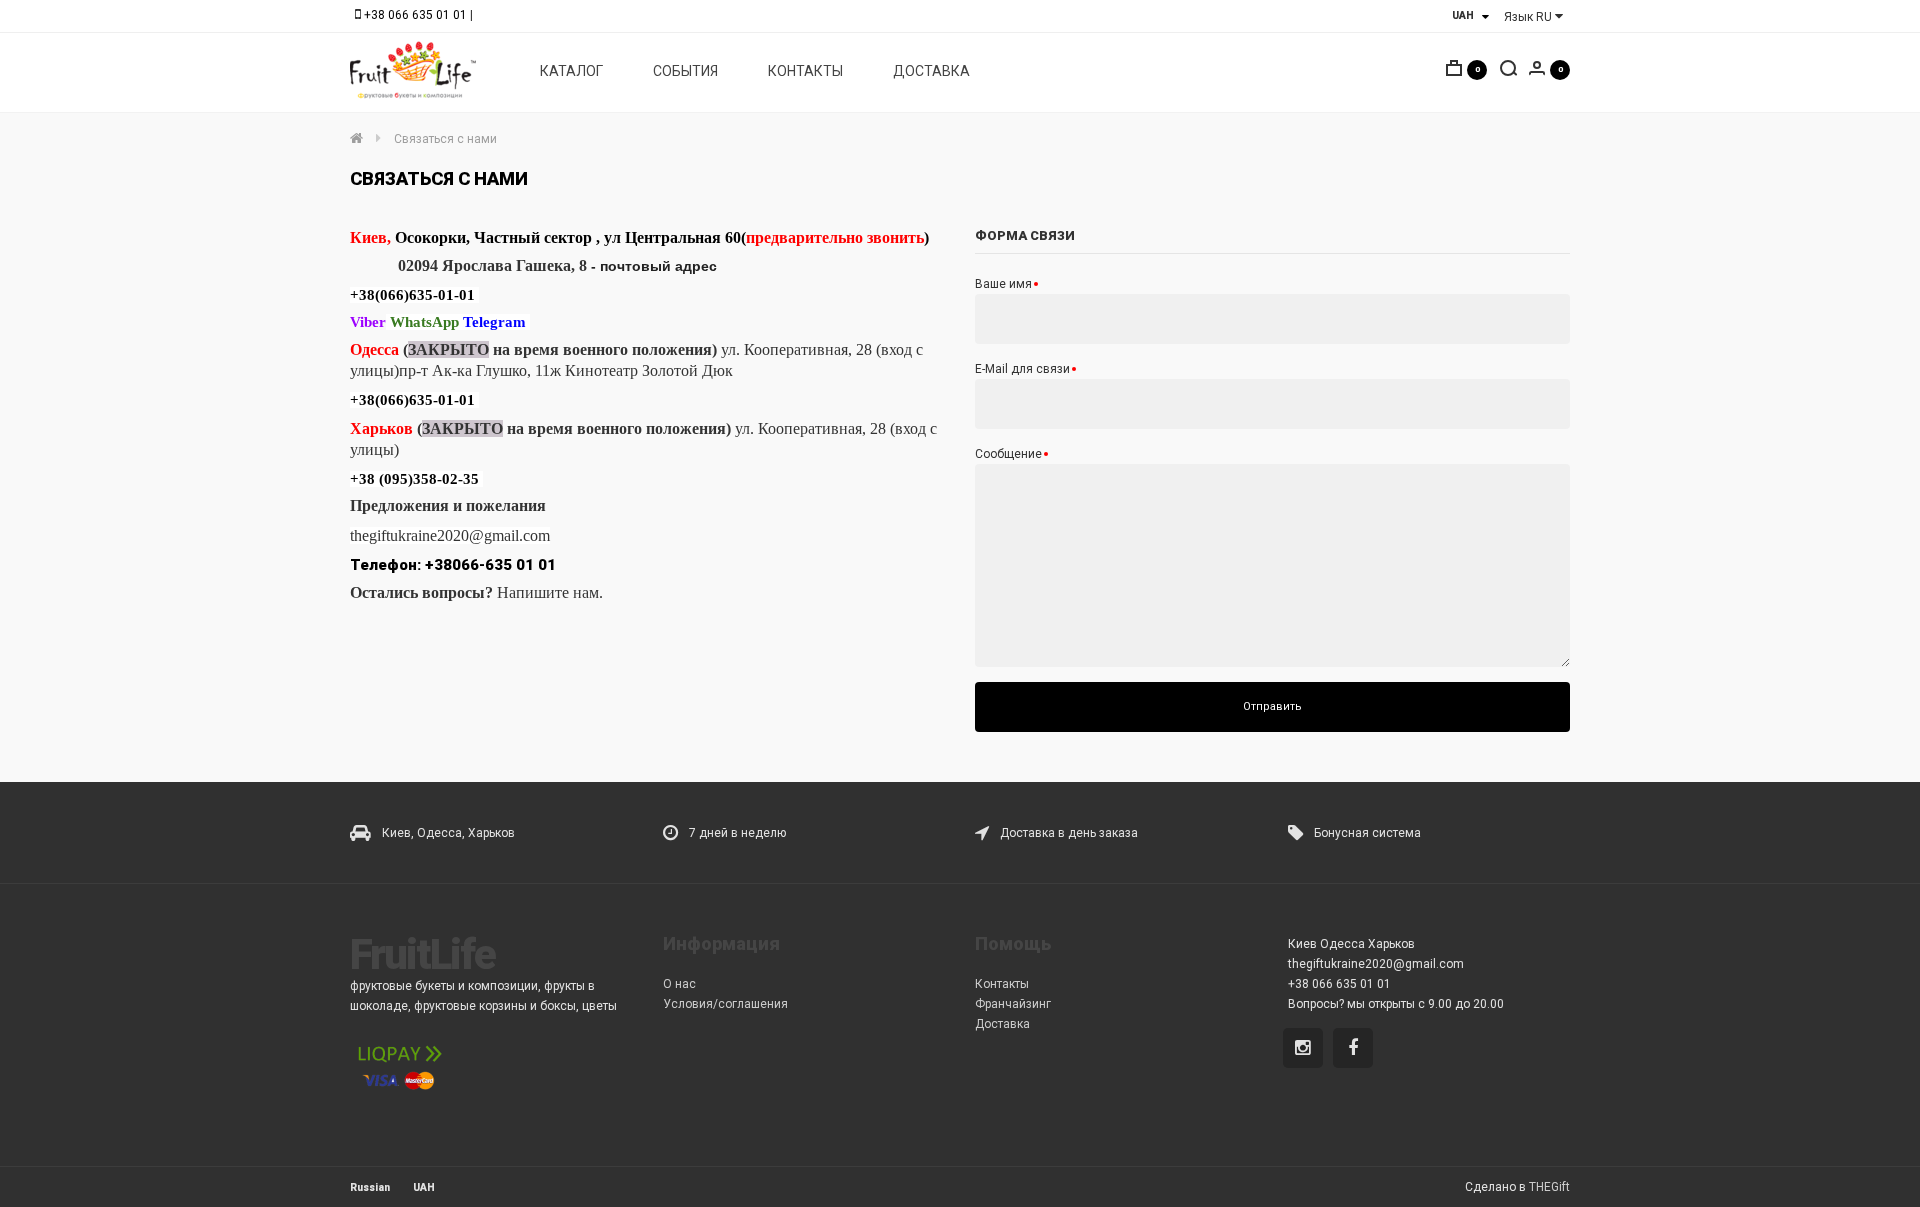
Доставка (1002, 1024)
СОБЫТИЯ (685, 71)
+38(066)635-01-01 (412, 295)
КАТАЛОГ (571, 71)
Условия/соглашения (725, 1004)
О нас (679, 984)
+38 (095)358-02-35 (414, 479)
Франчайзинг (1013, 1004)
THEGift (1549, 1187)
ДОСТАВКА (931, 71)
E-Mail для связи (1022, 369)
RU (1529, 17)
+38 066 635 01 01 (415, 15)
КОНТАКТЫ (805, 71)
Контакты (1002, 984)
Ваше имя (1003, 284)
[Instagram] (1306, 1050)
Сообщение (1008, 454)
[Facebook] (1356, 1050)
